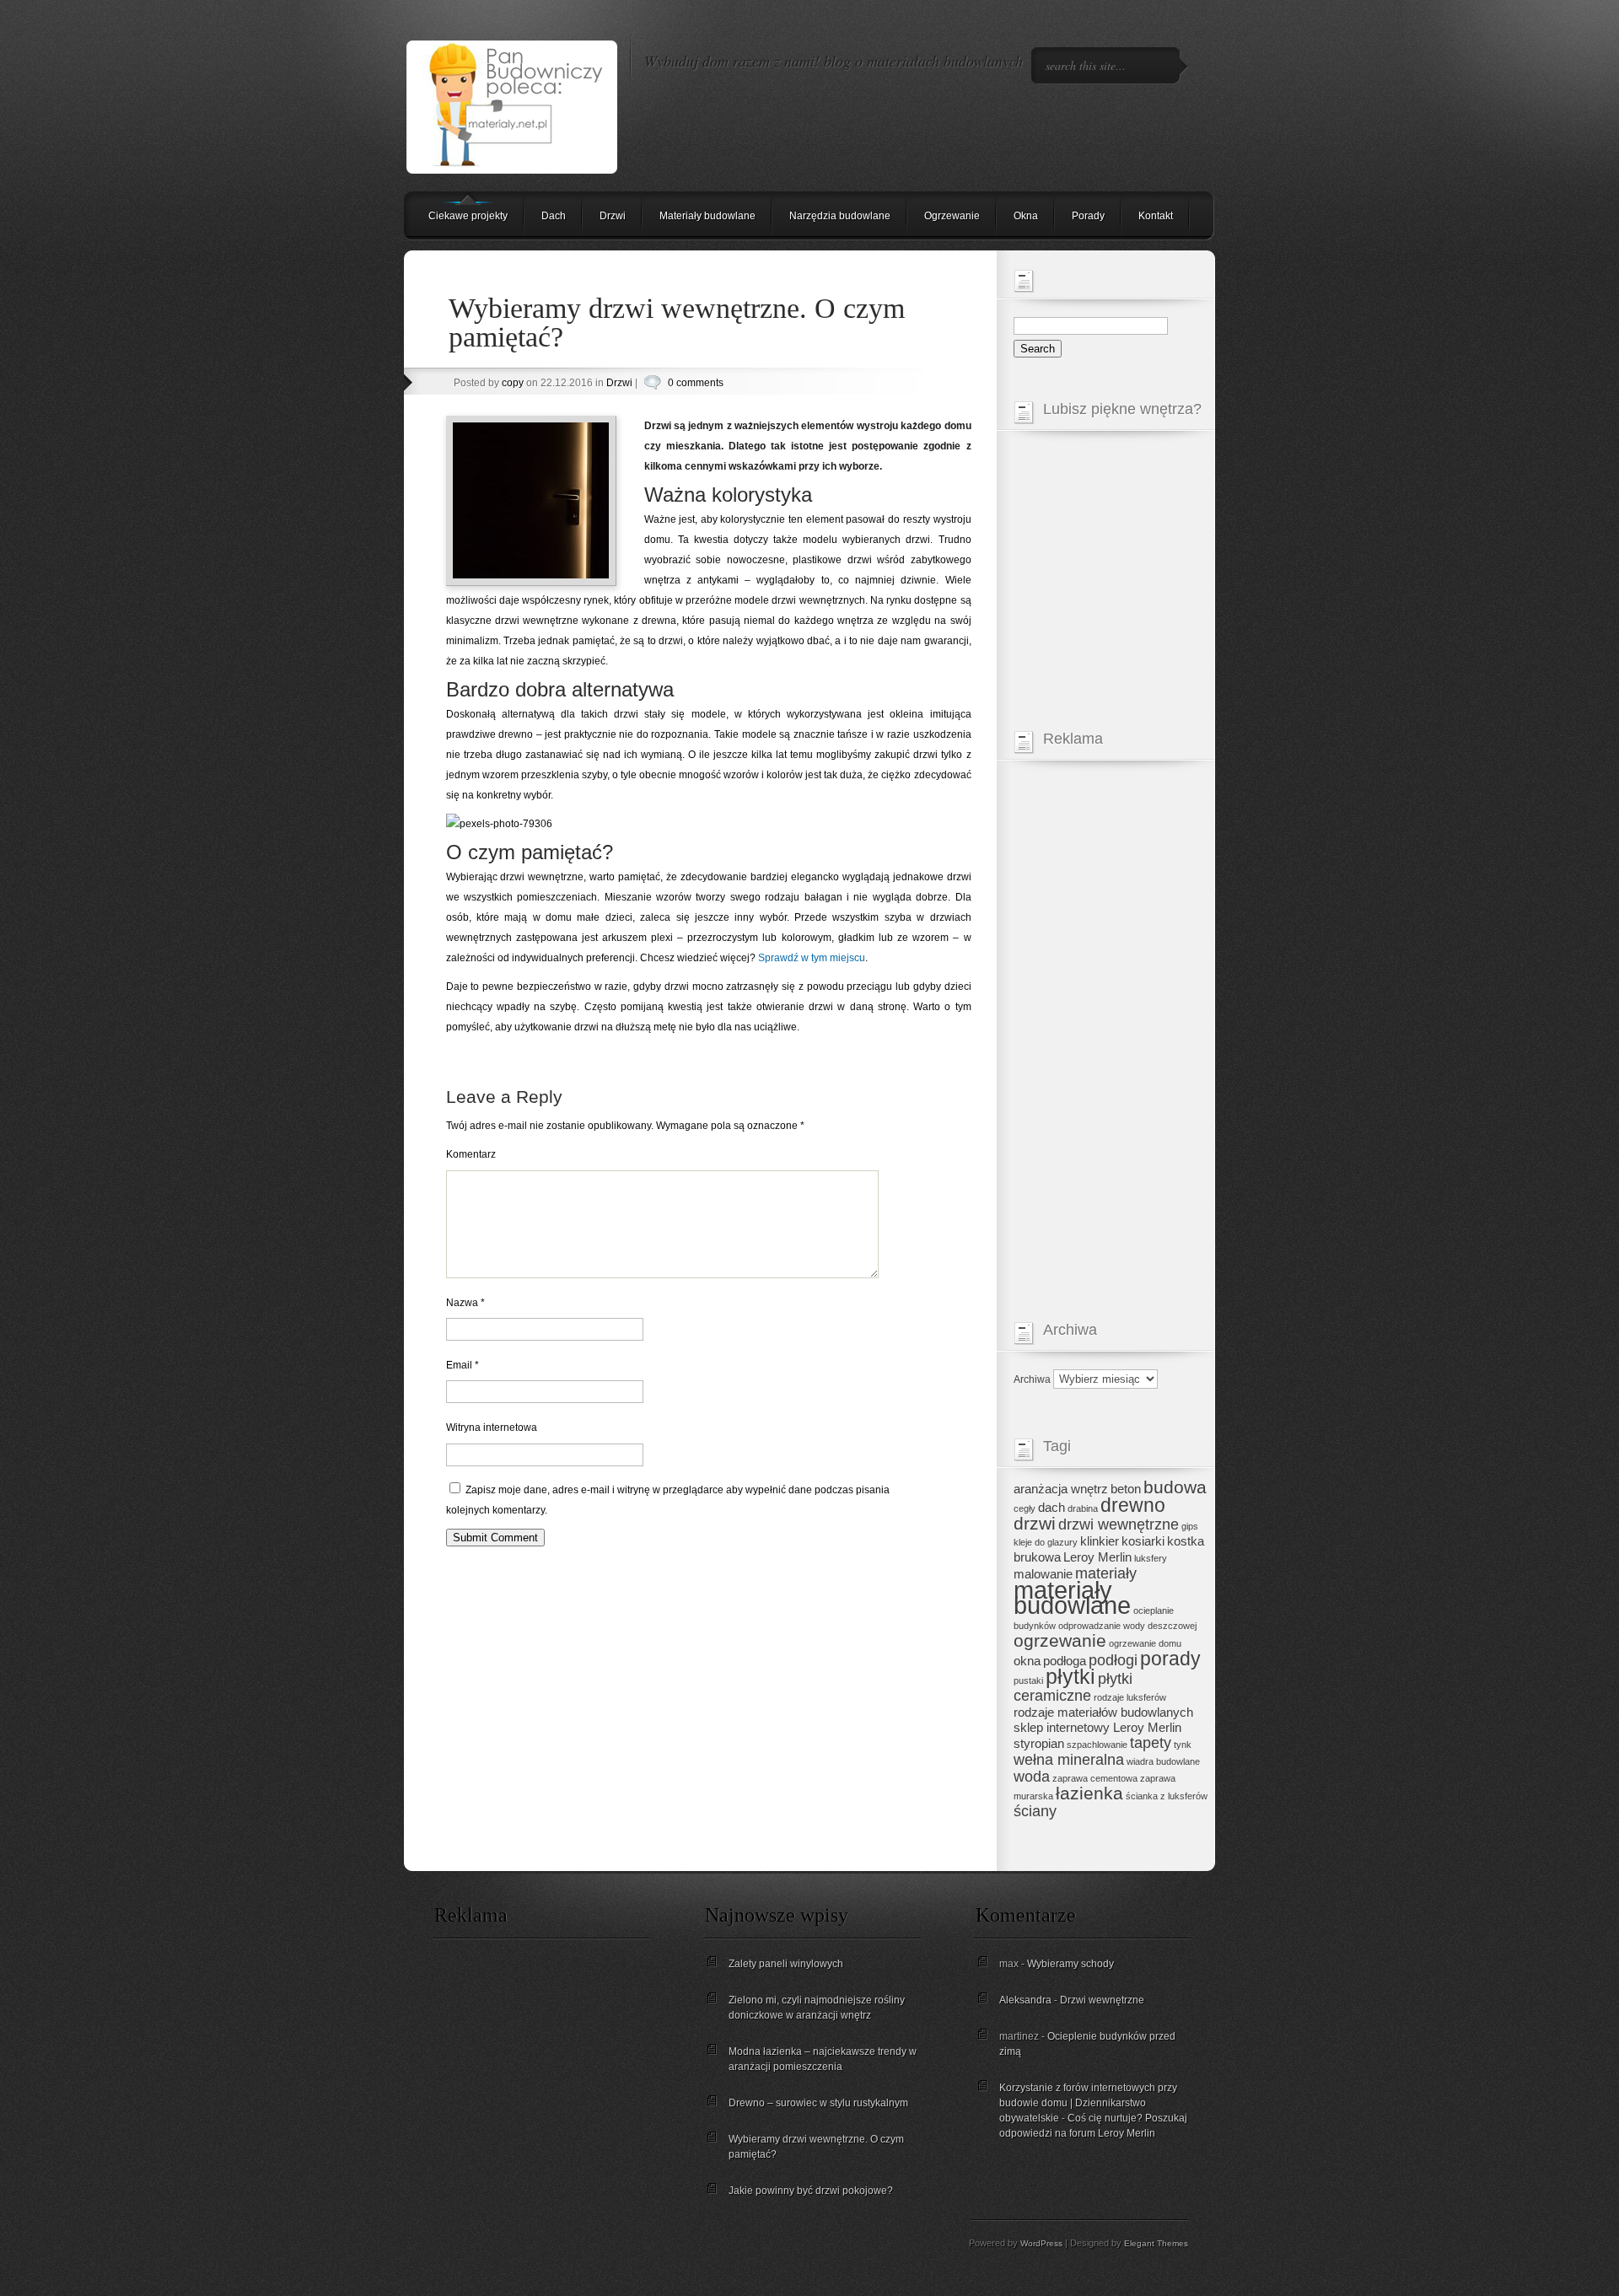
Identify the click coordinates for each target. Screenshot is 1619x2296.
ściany (1035, 1811)
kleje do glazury (1046, 1542)
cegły (1025, 1508)
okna (1027, 1661)
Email (463, 1365)
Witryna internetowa (492, 1428)
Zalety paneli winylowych (786, 1964)
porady (1170, 1659)
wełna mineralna (1069, 1760)
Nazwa (465, 1303)
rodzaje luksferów (1130, 1697)
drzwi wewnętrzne (1119, 1524)
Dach (554, 216)
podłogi (1113, 1660)
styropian (1039, 1744)
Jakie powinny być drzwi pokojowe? (811, 2191)
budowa (1175, 1487)
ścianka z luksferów (1167, 1796)
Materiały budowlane (707, 216)
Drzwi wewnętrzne (1102, 2000)
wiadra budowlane (1163, 1761)
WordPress (1041, 2243)
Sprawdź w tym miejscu (812, 958)
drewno (1133, 1505)
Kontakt (1156, 216)
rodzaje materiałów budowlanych (1103, 1713)
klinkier (1100, 1541)
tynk (1183, 1745)
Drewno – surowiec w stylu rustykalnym (818, 2103)
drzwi (1035, 1523)
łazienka (1089, 1793)
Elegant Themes (1156, 2243)
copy (513, 383)
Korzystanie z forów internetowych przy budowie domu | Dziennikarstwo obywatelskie (1088, 2103)
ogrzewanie (1060, 1640)
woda (1032, 1777)
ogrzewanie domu (1145, 1643)
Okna (1026, 216)
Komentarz (471, 1154)
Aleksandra (1025, 2000)
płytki (1070, 1677)
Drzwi (613, 216)
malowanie (1043, 1574)
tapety (1151, 1743)
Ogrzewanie (952, 216)
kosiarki (1143, 1541)
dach (1052, 1508)
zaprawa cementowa (1095, 1778)
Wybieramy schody (1070, 1964)
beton (1126, 1489)
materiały (1106, 1573)
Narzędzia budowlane (840, 216)
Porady (1088, 216)
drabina (1083, 1508)
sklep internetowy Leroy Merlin (1097, 1728)
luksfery (1151, 1558)
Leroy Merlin (1097, 1557)
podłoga (1065, 1661)
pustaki (1028, 1680)
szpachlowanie (1097, 1745)
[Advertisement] (1111, 1025)
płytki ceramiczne (1073, 1687)
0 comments (696, 383)
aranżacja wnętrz (1061, 1489)
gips (1190, 1526)
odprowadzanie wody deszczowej (1127, 1626)
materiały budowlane (1072, 1597)
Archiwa (1032, 1379)
